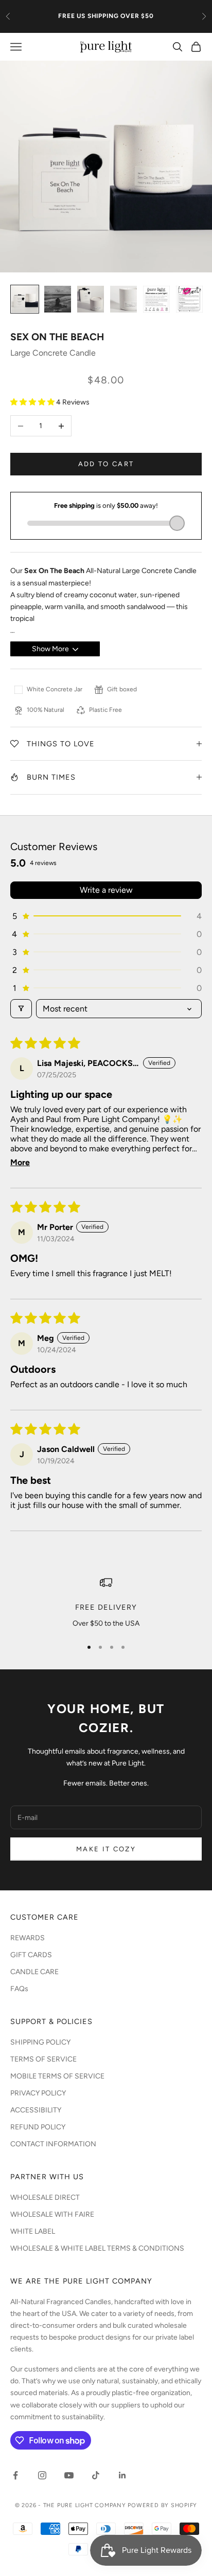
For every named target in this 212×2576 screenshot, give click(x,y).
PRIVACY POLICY (38, 2093)
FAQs (19, 1989)
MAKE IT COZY (106, 1849)
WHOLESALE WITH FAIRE (52, 2214)
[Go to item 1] (25, 299)
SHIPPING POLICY (40, 2042)
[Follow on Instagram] (42, 2475)
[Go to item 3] (91, 299)
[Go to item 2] (58, 299)
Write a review (106, 890)
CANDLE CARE (34, 1972)
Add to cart (106, 464)
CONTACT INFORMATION (53, 2144)
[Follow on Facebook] (15, 2475)
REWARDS (28, 1938)
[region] (106, 1603)
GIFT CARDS (31, 1955)
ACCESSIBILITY (36, 2110)
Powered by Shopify (162, 2505)
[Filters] (21, 1009)
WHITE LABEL (33, 2231)
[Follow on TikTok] (96, 2475)
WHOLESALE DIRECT (45, 2197)
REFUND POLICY (38, 2127)
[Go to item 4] (123, 299)
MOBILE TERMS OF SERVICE (57, 2076)
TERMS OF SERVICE (43, 2059)
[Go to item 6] (189, 299)
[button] (33, 402)
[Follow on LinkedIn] (122, 2475)
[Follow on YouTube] (69, 2475)
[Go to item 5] (156, 299)
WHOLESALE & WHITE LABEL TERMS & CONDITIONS (97, 2248)
